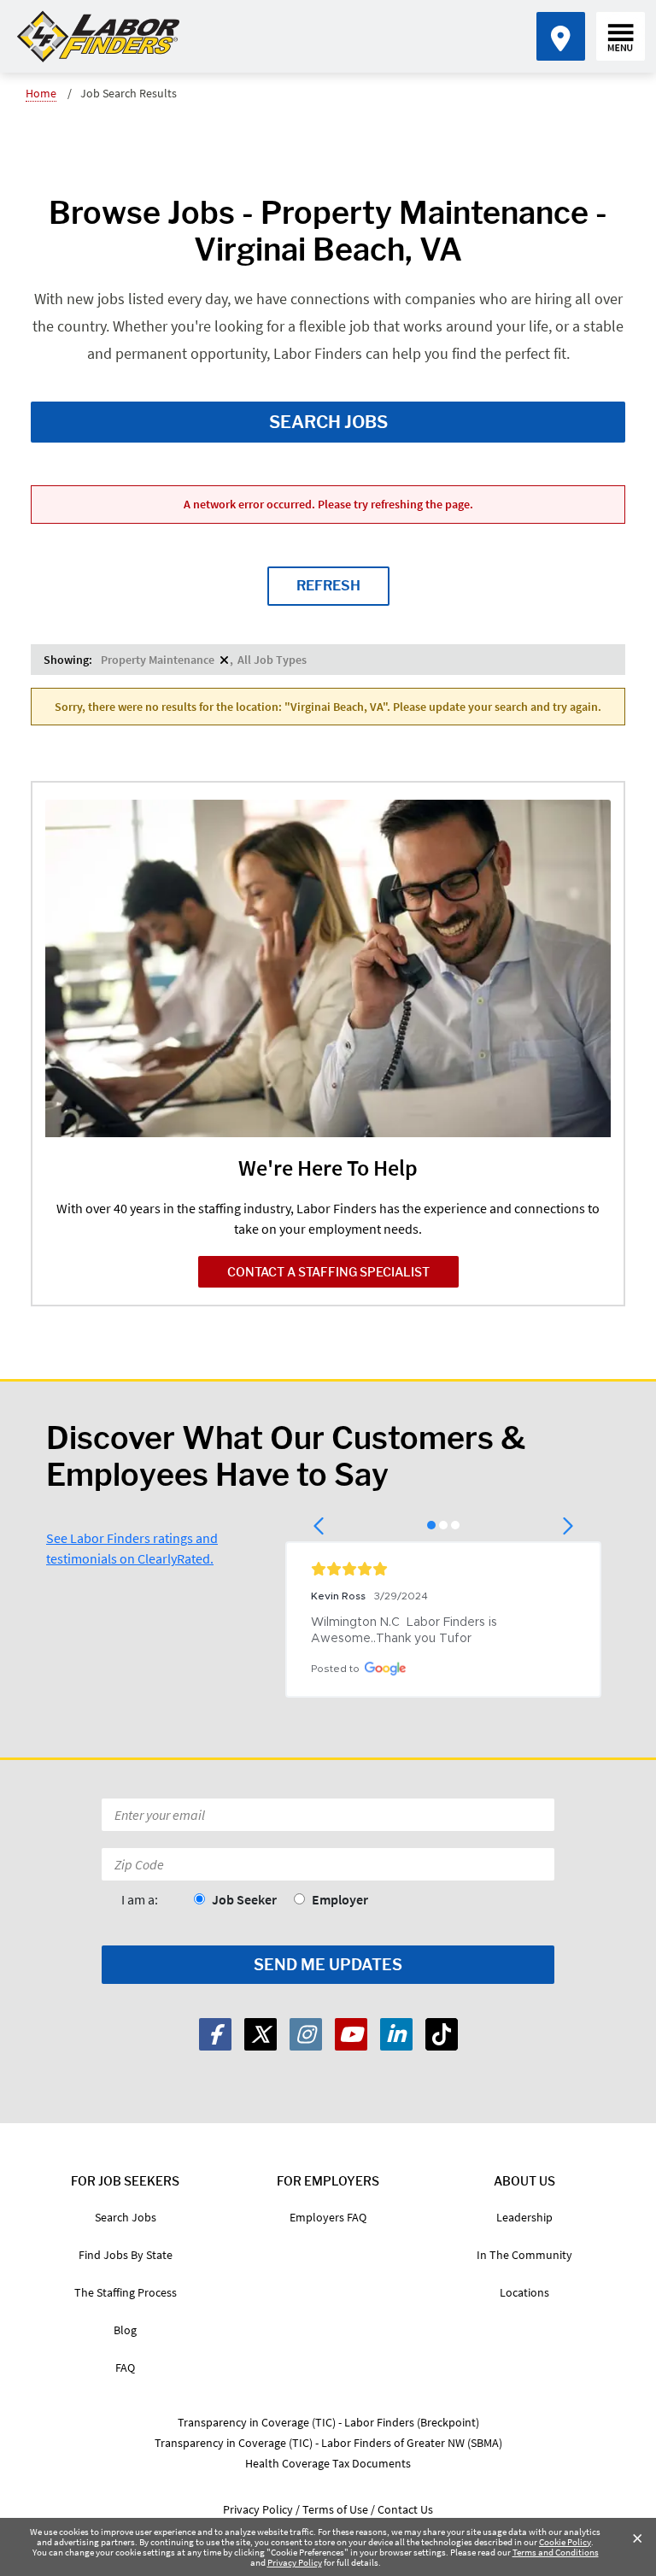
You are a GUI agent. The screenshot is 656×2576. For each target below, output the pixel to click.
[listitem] (165, 660)
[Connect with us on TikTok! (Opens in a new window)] (442, 2034)
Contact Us (405, 2509)
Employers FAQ (328, 2217)
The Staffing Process (126, 2292)
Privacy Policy (295, 2562)
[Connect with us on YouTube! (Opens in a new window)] (351, 2034)
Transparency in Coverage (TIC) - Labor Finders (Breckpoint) (328, 2422)
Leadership (524, 2217)
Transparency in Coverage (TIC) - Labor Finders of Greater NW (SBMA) (328, 2443)
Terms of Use (335, 2509)
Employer (340, 1899)
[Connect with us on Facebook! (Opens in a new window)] (215, 2034)
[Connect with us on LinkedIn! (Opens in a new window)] (396, 2034)
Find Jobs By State (126, 2255)
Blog (125, 2330)
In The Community (524, 2255)
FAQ (125, 2368)
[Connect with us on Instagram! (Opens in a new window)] (306, 2034)
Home (41, 93)
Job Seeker (244, 1899)
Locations (524, 2292)
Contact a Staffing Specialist (328, 1272)
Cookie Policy (565, 2542)
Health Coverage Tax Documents (328, 2463)
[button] (320, 1526)
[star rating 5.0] (443, 1569)
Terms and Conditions (556, 2552)
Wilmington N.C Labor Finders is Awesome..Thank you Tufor (406, 1631)
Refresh (328, 586)
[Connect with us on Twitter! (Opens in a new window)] (261, 2034)
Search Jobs (328, 422)
